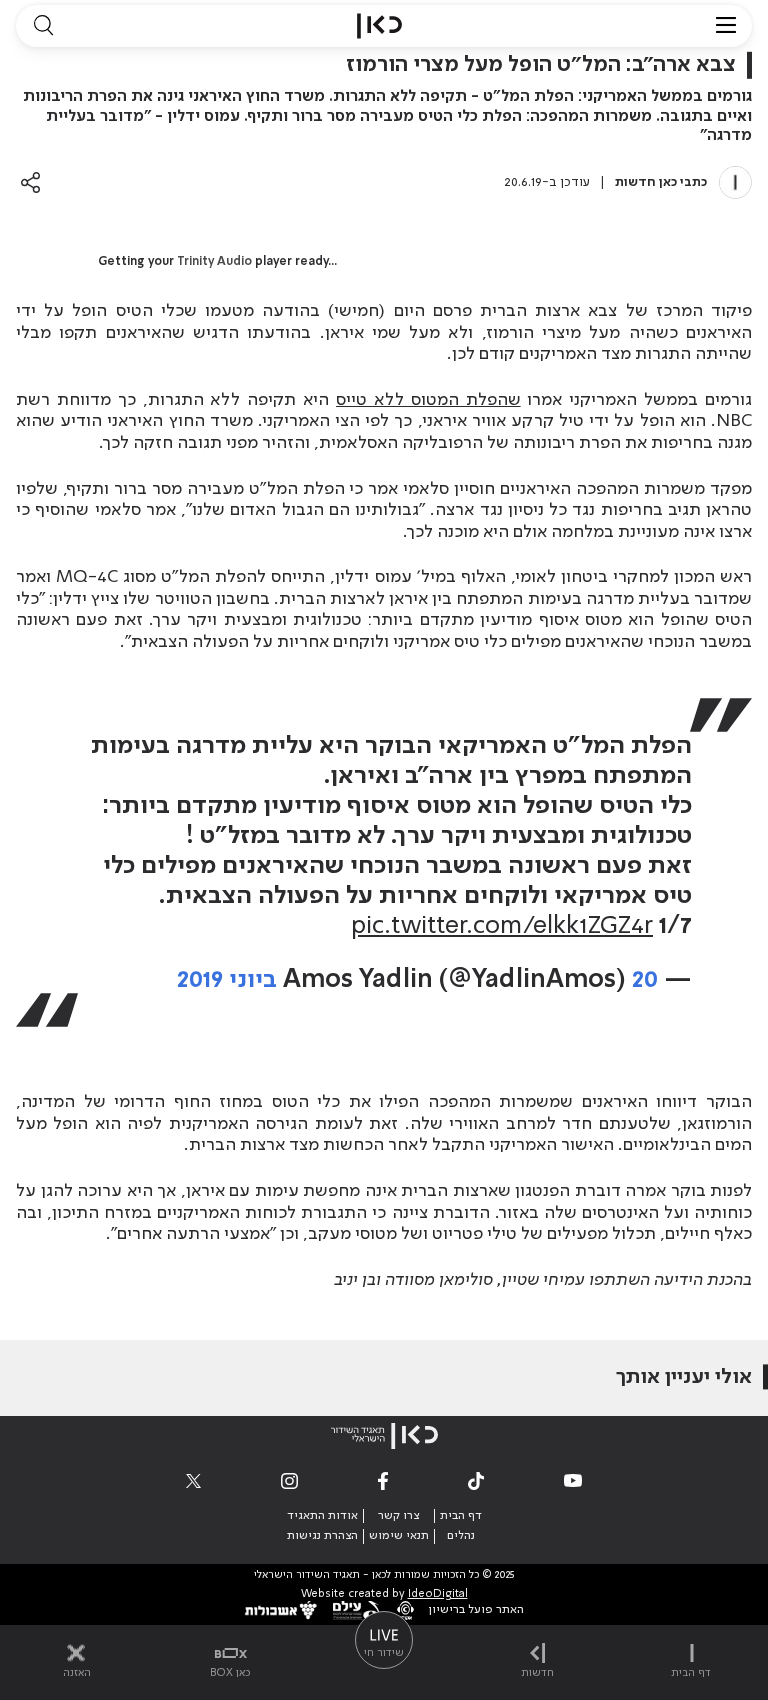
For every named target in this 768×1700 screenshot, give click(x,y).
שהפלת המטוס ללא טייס (428, 400)
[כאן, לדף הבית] (379, 26)
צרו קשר (398, 1516)
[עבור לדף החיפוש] (43, 26)
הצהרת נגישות (322, 1536)
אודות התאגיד (322, 1516)
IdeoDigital (438, 1594)
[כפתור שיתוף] (30, 182)
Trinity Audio (214, 262)
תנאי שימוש (399, 1536)
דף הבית (461, 1516)
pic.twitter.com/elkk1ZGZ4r (502, 926)
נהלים (461, 1536)
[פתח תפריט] (726, 26)
